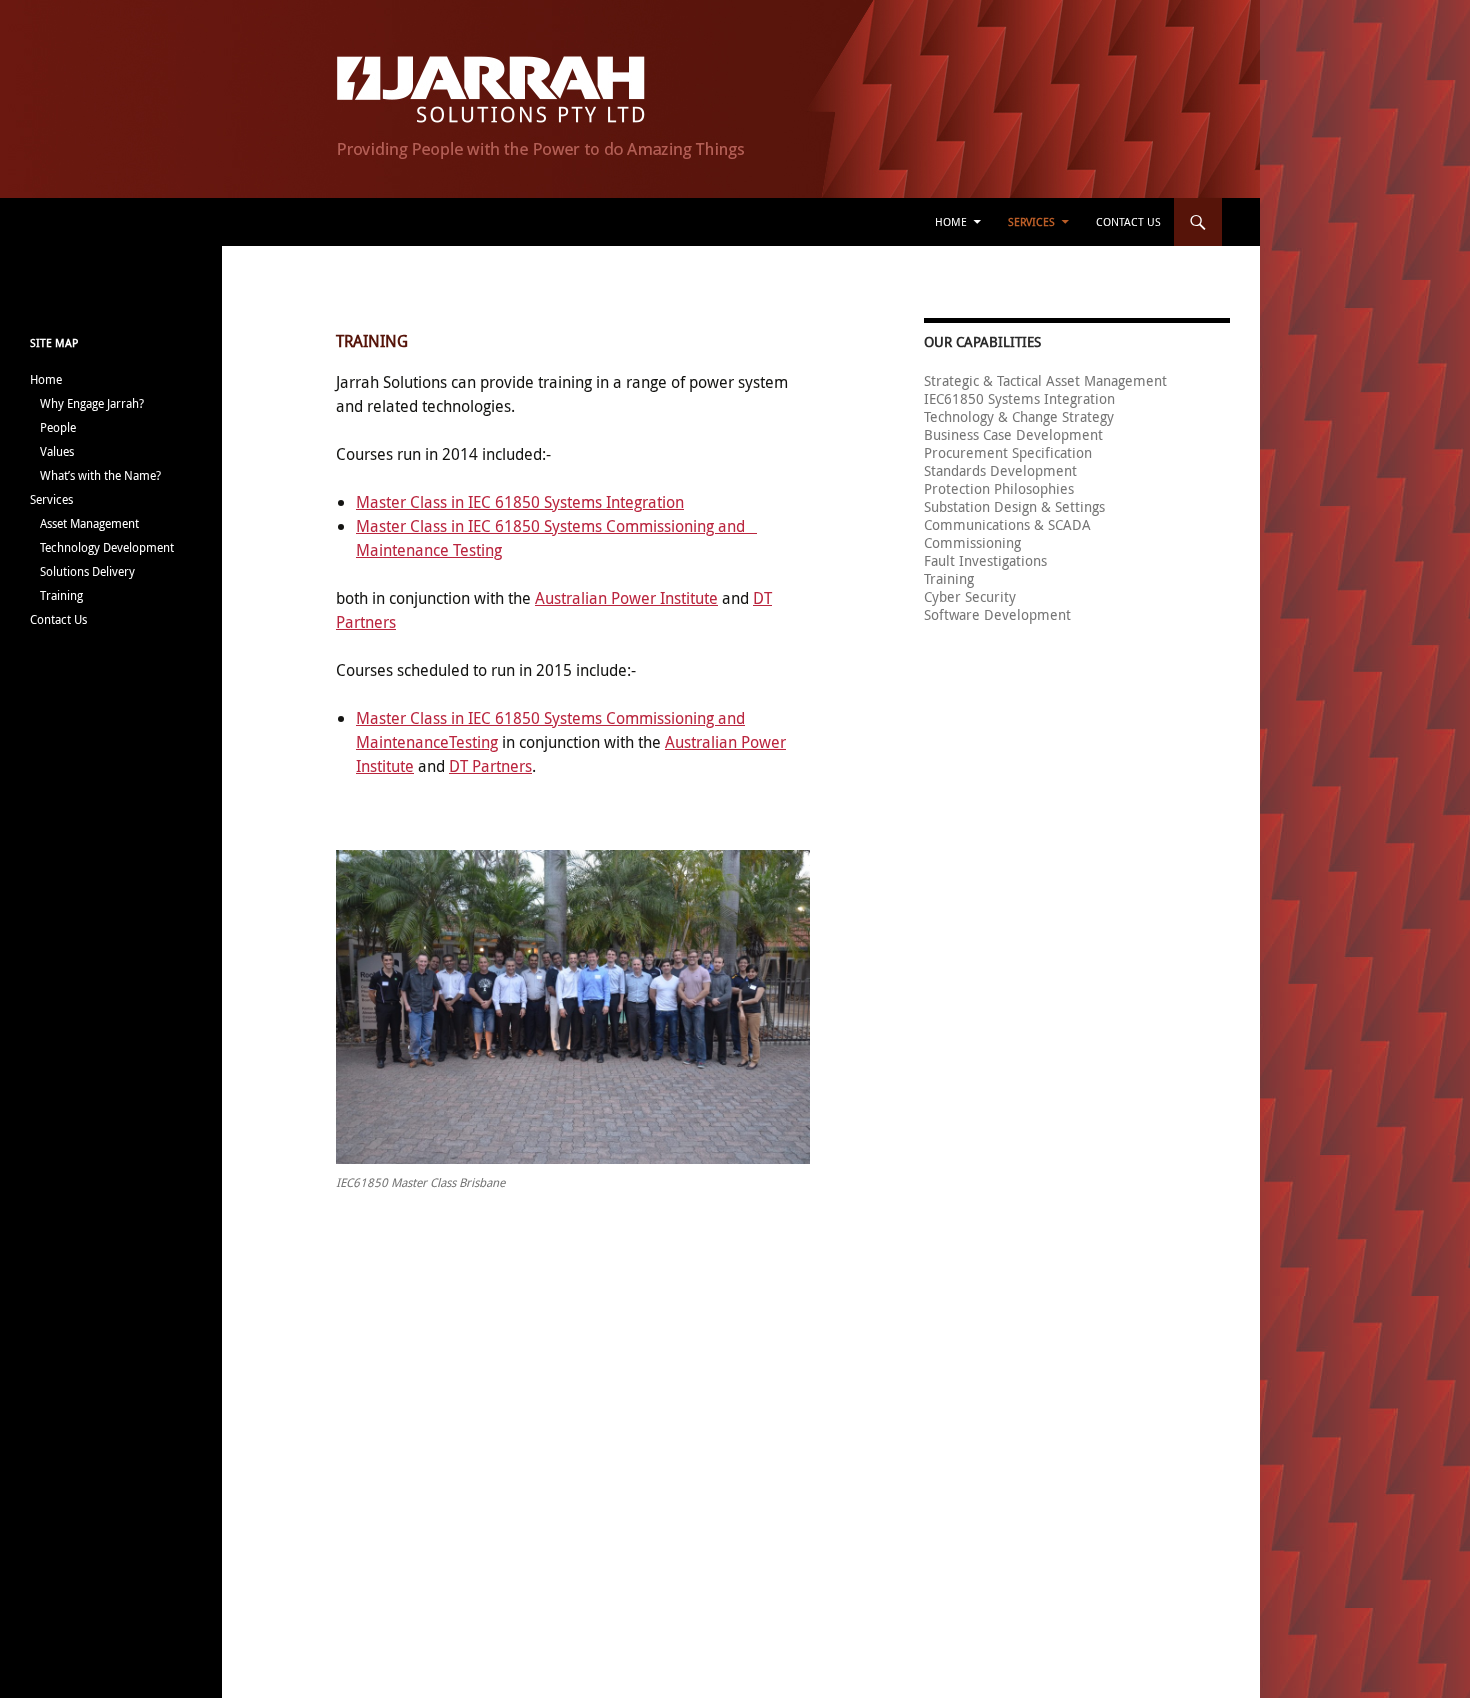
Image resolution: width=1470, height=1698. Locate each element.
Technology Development (107, 547)
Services (1031, 221)
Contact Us (1128, 221)
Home (951, 221)
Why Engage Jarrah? (92, 403)
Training (61, 595)
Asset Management (89, 523)
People (58, 427)
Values (57, 451)
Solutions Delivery (87, 571)
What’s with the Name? (100, 475)
